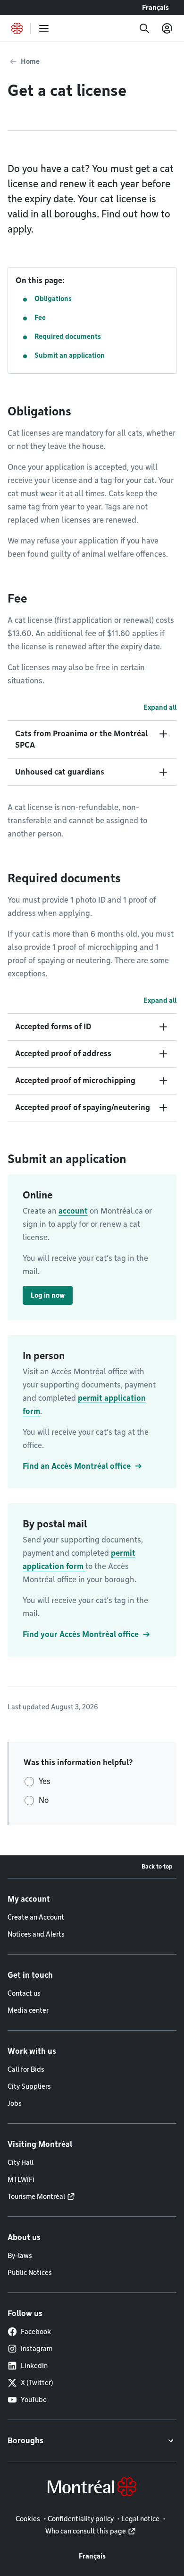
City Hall (21, 2162)
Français (155, 8)
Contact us (24, 1993)
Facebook (36, 2332)
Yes (45, 1781)
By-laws (20, 2256)
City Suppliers (29, 2086)
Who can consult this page (86, 2531)
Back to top (157, 1866)
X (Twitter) (37, 2383)
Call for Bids (26, 2069)
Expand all (160, 707)
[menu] (44, 28)
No (44, 1800)
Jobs (15, 2103)
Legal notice (140, 2519)
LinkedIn (34, 2366)
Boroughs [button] (25, 2441)
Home (30, 61)
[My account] (167, 28)
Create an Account (36, 1917)
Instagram (37, 2349)
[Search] (144, 28)
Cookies (28, 2519)
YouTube (34, 2400)
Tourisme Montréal (36, 2197)
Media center (28, 2010)
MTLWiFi (21, 2180)
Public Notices (30, 2273)
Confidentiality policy (81, 2519)
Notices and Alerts (36, 1934)
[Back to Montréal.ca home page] (17, 28)
